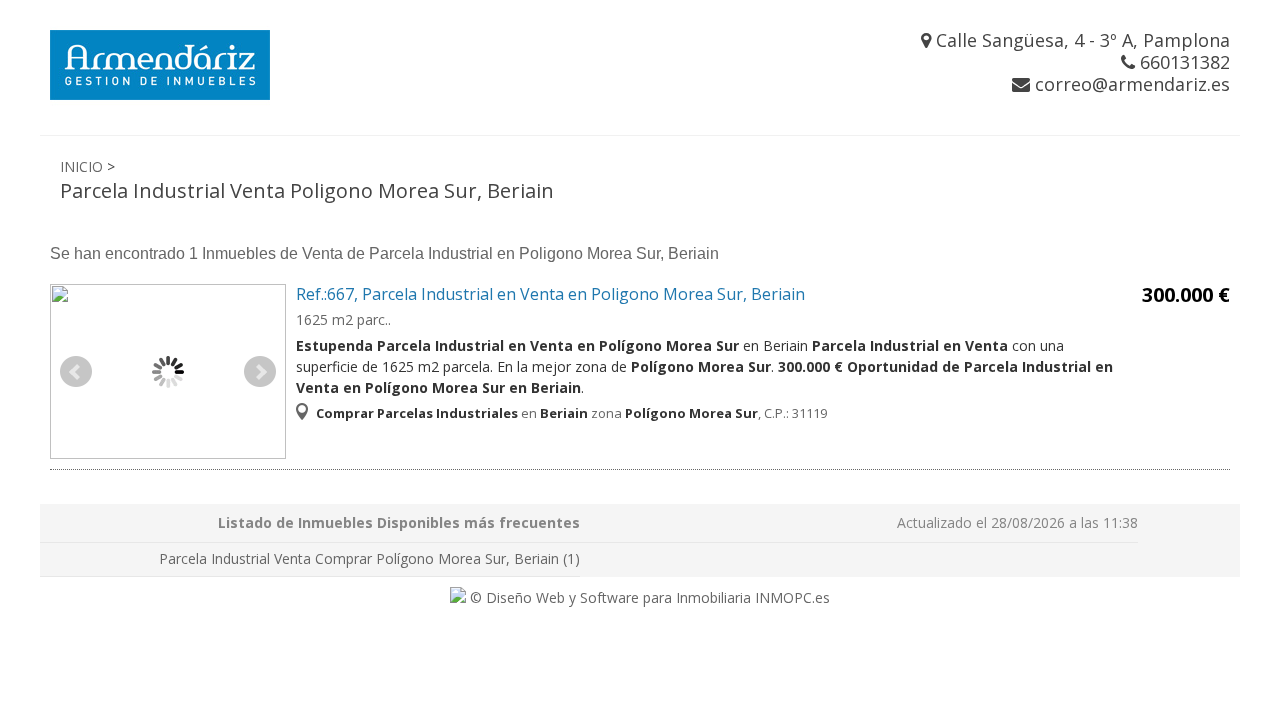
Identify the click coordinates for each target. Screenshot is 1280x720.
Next (260, 372)
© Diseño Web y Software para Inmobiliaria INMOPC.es (648, 597)
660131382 (1182, 62)
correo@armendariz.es (1130, 84)
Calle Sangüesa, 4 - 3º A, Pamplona (1080, 40)
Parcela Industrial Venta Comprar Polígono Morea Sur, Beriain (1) (369, 558)
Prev (76, 372)
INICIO (81, 166)
